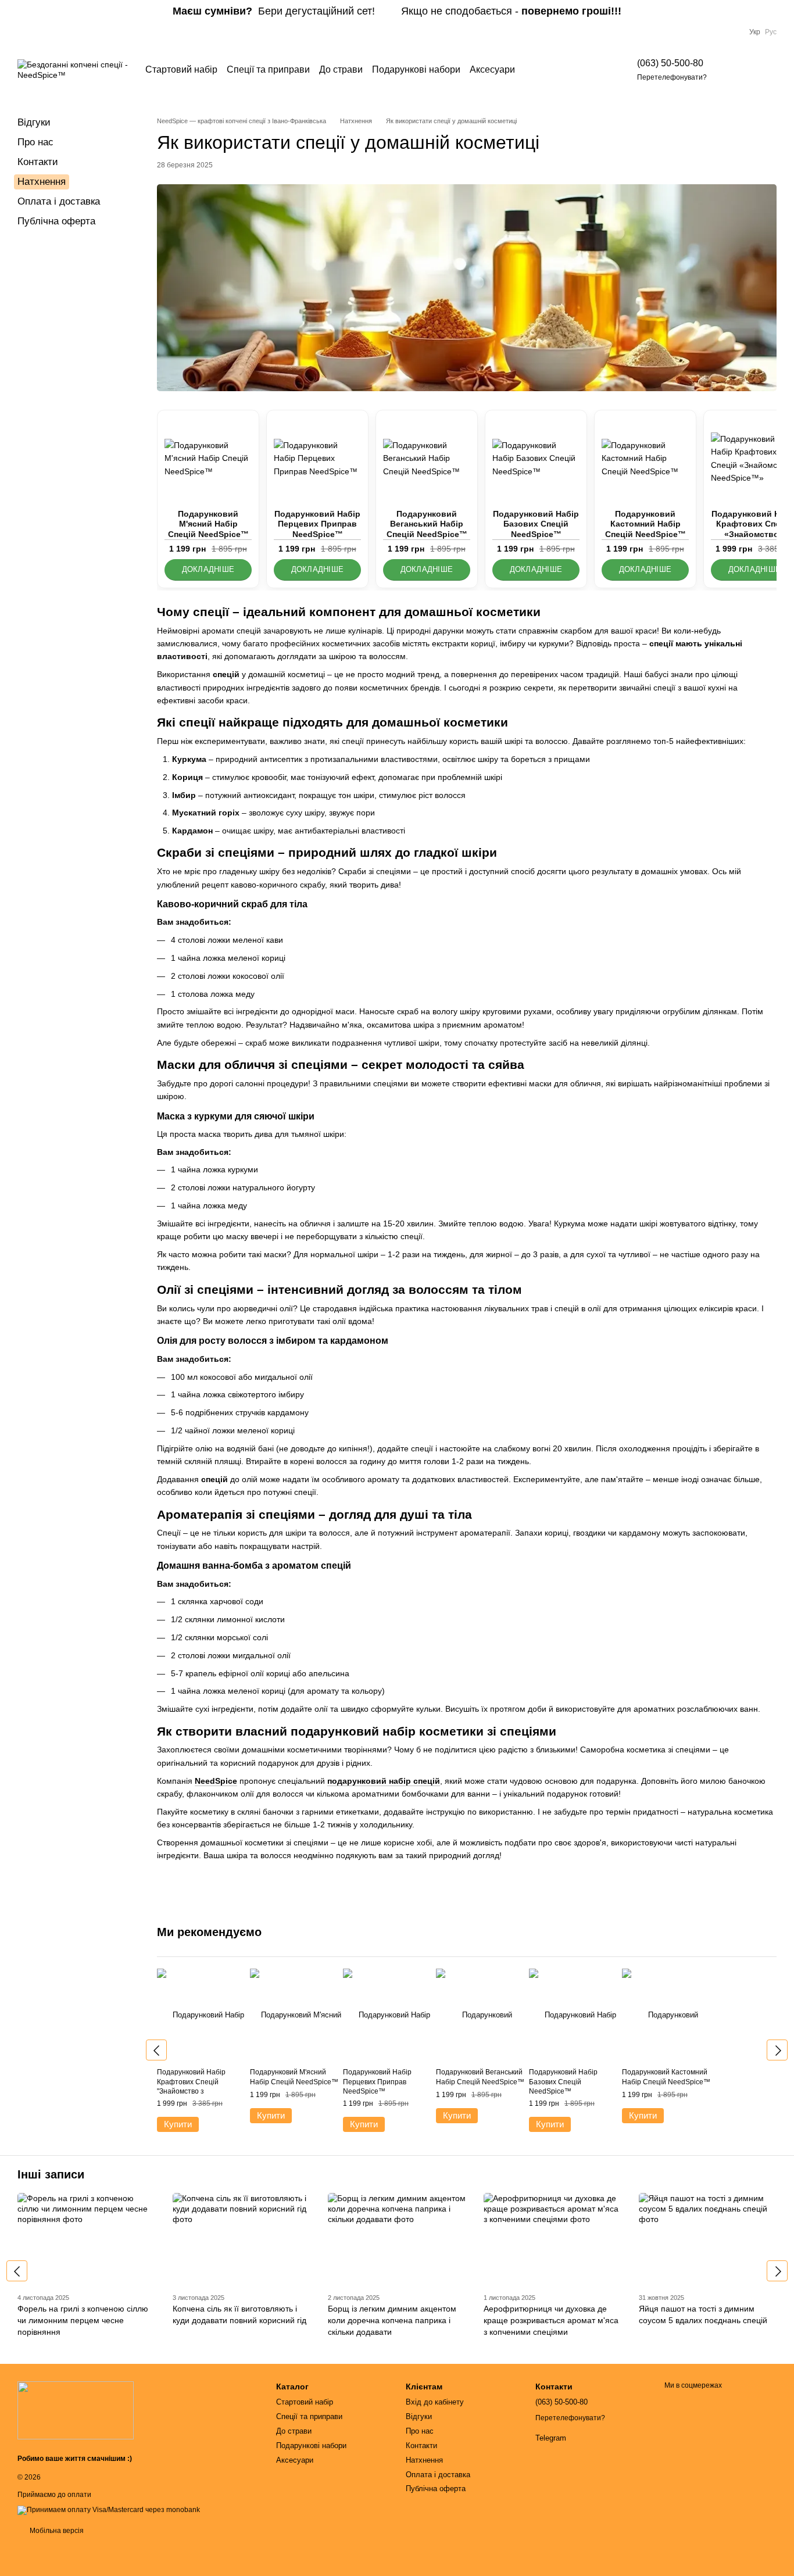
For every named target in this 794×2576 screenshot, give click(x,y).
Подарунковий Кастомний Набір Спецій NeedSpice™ (645, 524)
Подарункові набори (416, 69)
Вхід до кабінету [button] (435, 2402)
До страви (341, 69)
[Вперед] (777, 2050)
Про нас (35, 142)
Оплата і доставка (59, 201)
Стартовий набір (181, 69)
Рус (771, 32)
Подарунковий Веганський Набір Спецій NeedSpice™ (427, 524)
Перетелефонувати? (672, 77)
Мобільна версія (56, 2531)
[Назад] (156, 2050)
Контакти (38, 162)
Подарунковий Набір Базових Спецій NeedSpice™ (536, 524)
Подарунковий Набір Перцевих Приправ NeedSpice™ (317, 524)
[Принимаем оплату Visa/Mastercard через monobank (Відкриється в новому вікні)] (109, 2510)
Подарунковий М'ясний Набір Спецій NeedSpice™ (208, 524)
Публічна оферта (56, 221)
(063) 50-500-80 (670, 63)
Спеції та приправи (268, 69)
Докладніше (208, 570)
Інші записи (51, 2174)
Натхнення (42, 182)
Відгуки (34, 122)
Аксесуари (492, 69)
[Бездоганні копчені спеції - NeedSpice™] (76, 2410)
